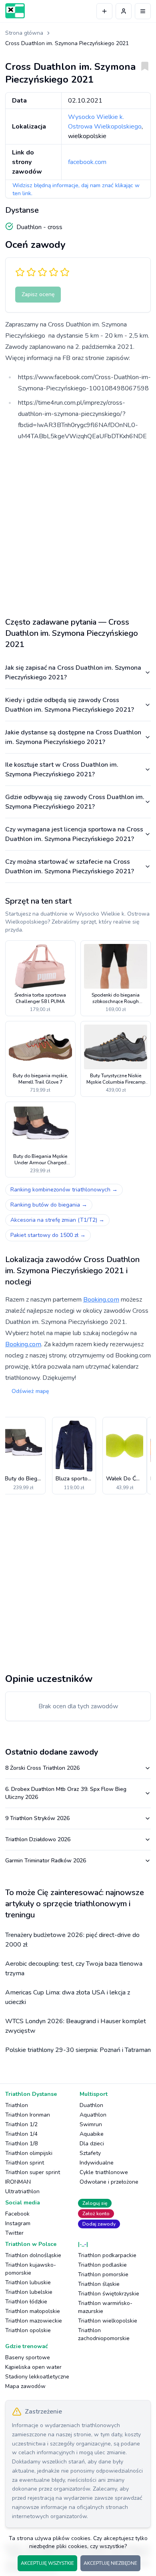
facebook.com (87, 162)
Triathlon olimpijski (29, 2153)
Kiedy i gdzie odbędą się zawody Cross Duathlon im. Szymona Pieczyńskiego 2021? (70, 705)
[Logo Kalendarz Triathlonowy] (15, 11)
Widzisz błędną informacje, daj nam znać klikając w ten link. (76, 189)
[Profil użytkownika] (124, 11)
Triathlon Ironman (28, 2115)
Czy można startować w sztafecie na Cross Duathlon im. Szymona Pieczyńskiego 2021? (70, 867)
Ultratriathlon (22, 2191)
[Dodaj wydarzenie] (104, 11)
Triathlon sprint (25, 2163)
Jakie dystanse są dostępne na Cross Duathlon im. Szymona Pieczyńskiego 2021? (73, 737)
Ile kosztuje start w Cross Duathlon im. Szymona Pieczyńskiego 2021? (62, 770)
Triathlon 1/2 (21, 2124)
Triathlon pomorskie (103, 2274)
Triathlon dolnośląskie (33, 2255)
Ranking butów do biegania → (49, 1205)
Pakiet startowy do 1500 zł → (48, 1235)
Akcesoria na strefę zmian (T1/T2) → (57, 1220)
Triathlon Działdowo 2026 (38, 1839)
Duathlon (91, 2105)
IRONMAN (18, 2182)
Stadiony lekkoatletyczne (37, 2377)
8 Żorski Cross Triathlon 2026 (42, 1768)
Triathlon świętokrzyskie (109, 2294)
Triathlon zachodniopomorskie (104, 2334)
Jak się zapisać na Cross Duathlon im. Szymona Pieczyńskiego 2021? (73, 673)
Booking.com (101, 1300)
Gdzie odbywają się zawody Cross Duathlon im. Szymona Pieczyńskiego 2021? (75, 802)
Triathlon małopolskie (33, 2311)
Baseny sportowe (28, 2357)
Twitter (14, 2233)
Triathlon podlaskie (102, 2265)
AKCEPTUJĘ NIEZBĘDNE (110, 2563)
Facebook (17, 2214)
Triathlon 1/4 (21, 2134)
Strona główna (24, 33)
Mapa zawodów (25, 2386)
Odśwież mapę (30, 1391)
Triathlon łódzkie (26, 2302)
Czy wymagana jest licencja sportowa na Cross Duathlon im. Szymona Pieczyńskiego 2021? (74, 834)
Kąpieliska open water (33, 2367)
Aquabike (92, 2134)
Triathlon (17, 2105)
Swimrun (91, 2124)
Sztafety (90, 2153)
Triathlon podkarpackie (107, 2255)
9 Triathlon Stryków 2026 (37, 1818)
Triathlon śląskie (99, 2284)
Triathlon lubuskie (28, 2282)
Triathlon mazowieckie (34, 2321)
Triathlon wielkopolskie (108, 2321)
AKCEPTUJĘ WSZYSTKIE (47, 2563)
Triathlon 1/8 (21, 2144)
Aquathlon (93, 2115)
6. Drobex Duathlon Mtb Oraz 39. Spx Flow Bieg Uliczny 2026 (66, 1793)
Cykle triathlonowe (104, 2172)
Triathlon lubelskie (29, 2292)
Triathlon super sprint (33, 2172)
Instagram (18, 2223)
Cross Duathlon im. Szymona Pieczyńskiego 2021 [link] (67, 43)
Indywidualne (97, 2163)
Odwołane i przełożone (109, 2182)
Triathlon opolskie (28, 2330)
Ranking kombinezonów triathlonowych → (64, 1190)
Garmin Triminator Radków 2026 (46, 1861)
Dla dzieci (92, 2144)
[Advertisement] (78, 526)
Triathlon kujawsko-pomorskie (31, 2269)
